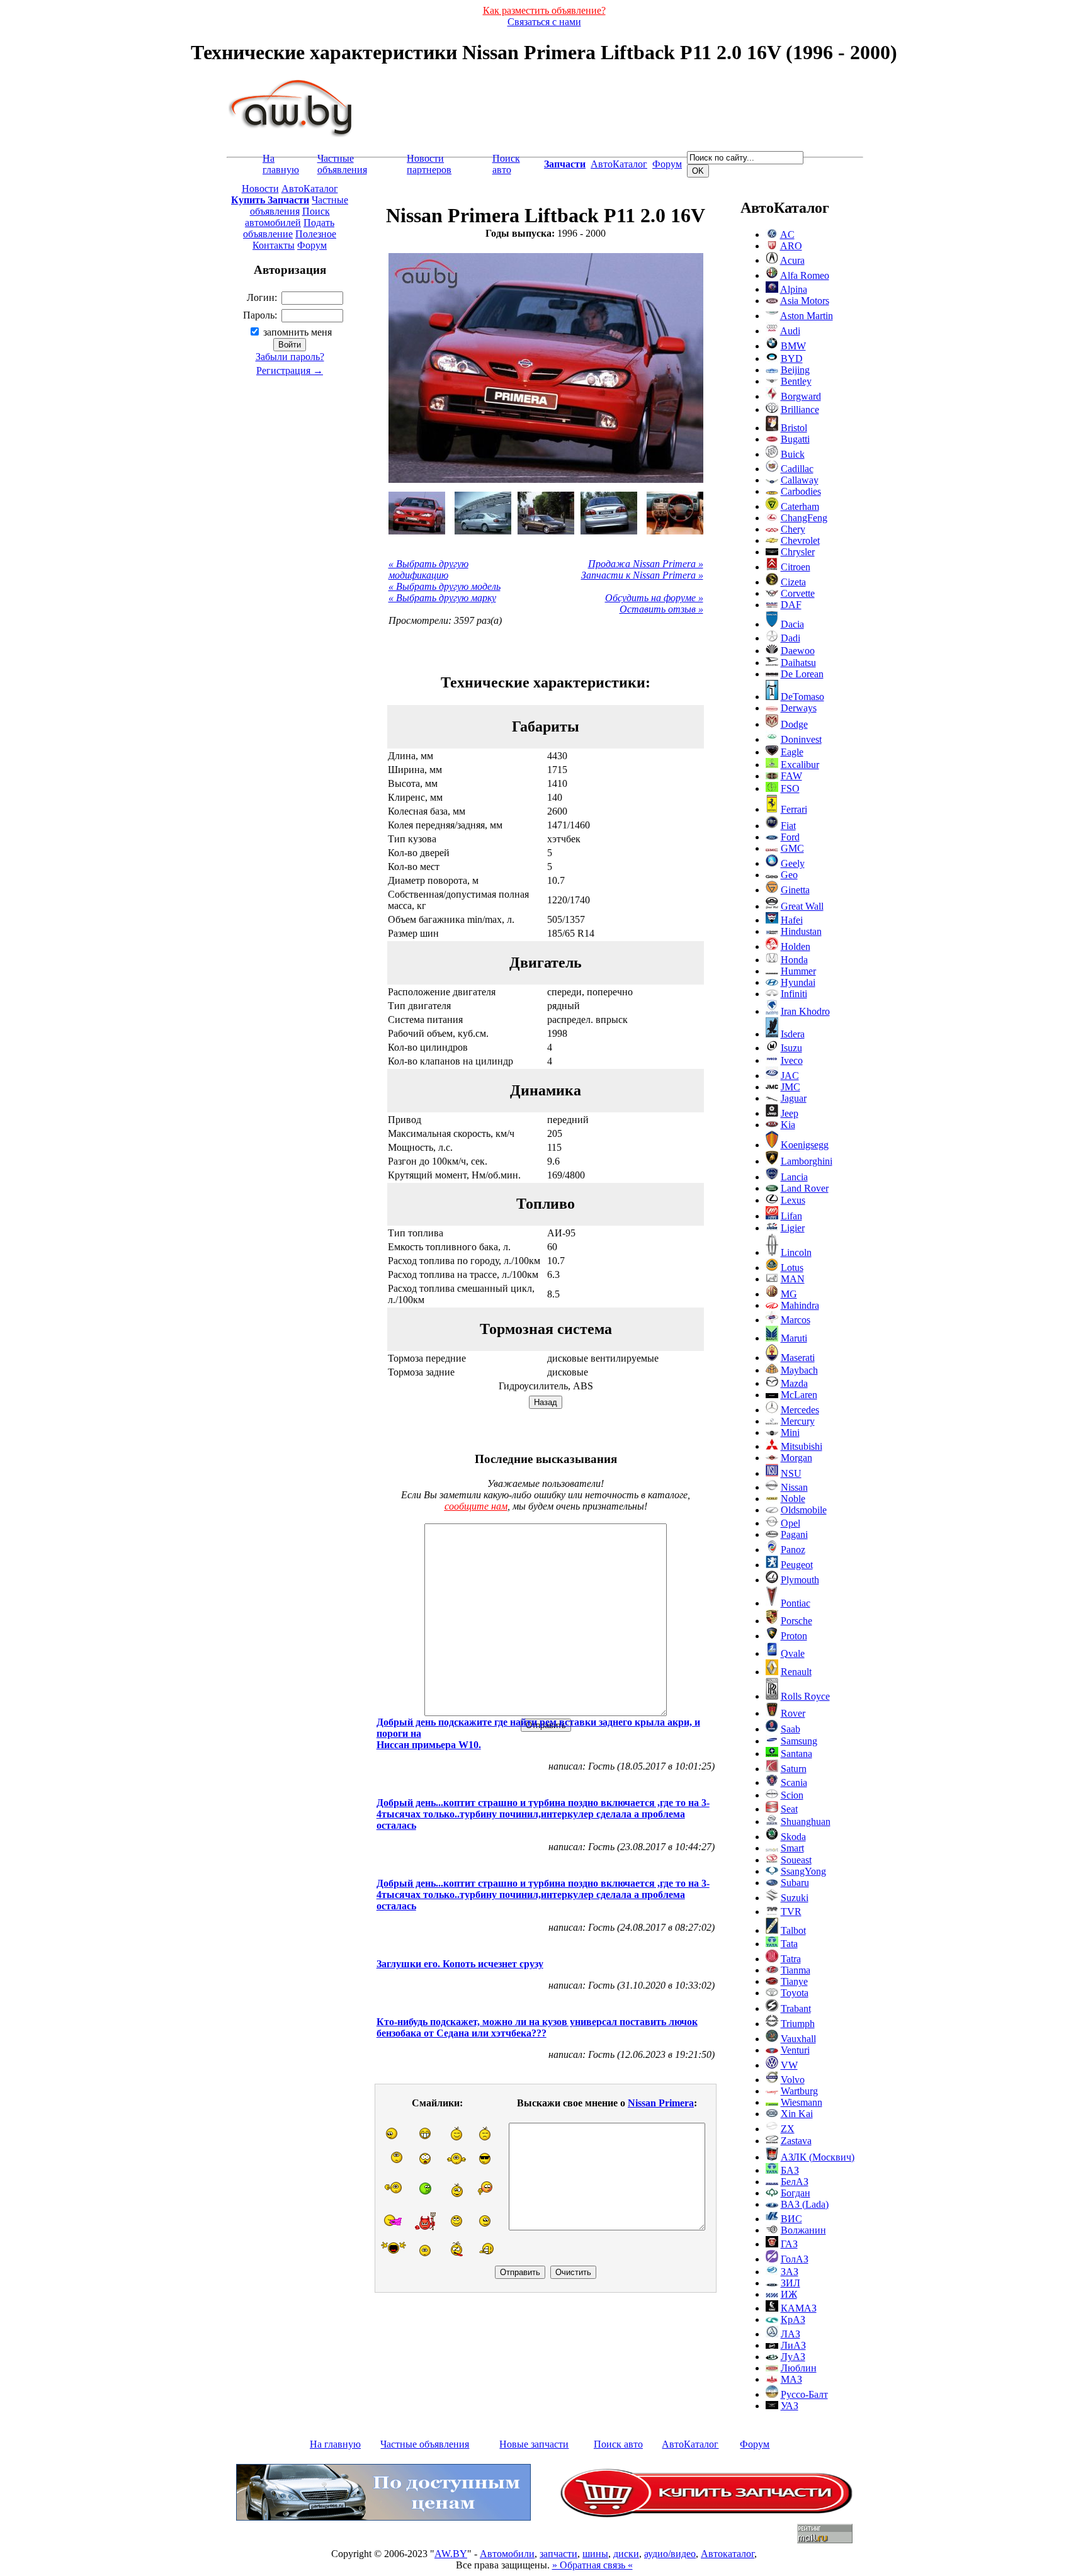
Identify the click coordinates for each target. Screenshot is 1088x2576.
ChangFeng (804, 518)
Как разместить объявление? (544, 10)
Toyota (795, 1993)
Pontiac (796, 1603)
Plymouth (800, 1580)
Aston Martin (807, 316)
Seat (789, 1809)
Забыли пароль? (290, 357)
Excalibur (800, 765)
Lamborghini (807, 1161)
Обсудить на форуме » (654, 598)
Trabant (796, 2008)
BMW (793, 346)
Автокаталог (728, 2554)
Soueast (796, 1860)
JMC (790, 1087)
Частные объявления (342, 164)
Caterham (800, 506)
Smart (792, 1848)
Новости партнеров (429, 164)
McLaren (799, 1395)
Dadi (790, 638)
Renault (796, 1672)
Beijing (795, 370)
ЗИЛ (790, 2283)
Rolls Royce (805, 1696)
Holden (796, 946)
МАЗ (791, 2379)
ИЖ (789, 2294)
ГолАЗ (795, 2259)
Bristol (794, 428)
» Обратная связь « (592, 2565)
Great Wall (802, 906)
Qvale (793, 1653)
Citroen (796, 567)
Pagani (794, 1534)
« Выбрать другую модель (445, 586)
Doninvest (801, 739)
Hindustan (801, 931)
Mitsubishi (802, 1446)
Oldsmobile (804, 1510)
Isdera (793, 1034)
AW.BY (451, 2554)
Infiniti (794, 994)
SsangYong (803, 1871)
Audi (790, 331)
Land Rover (805, 1188)
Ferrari (794, 809)
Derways (799, 708)
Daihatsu (798, 663)
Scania (794, 1782)
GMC (792, 848)
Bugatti (795, 439)
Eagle (792, 752)
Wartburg (799, 2091)
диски (626, 2554)
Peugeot (797, 1565)
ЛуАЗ (793, 2357)
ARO (791, 246)
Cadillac (797, 469)
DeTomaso (802, 697)
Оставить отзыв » (661, 609)
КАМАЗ (799, 2308)
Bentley (796, 381)
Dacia (792, 624)
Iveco (792, 1060)
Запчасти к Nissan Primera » (642, 575)
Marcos (796, 1320)
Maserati (798, 1358)
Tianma (796, 1970)
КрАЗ (793, 2319)
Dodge (794, 724)
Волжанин (803, 2230)
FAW (791, 776)
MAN (793, 1279)
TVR (791, 1912)
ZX (788, 2129)
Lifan (791, 1216)
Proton (794, 1636)
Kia (788, 1125)
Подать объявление (289, 228)
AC (787, 234)
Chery (793, 529)
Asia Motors (805, 301)
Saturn (794, 1769)
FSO (790, 788)
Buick (793, 454)
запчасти (558, 2554)
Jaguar (794, 1098)
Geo (789, 875)
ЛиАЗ (793, 2345)
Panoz (793, 1550)
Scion (792, 1795)
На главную (281, 164)
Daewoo (798, 651)
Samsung (799, 1741)
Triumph (798, 2024)
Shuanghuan (806, 1822)
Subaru (795, 1883)
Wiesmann (802, 2102)
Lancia (794, 1177)
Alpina (794, 289)
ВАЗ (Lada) (805, 2204)
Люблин (799, 2368)
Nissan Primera (661, 2103)
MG (789, 1294)
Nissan (794, 1487)
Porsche (796, 1621)
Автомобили (507, 2554)
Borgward (801, 396)
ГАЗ (789, 2244)
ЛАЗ (790, 2334)
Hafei (792, 920)
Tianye (794, 1981)
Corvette (798, 593)
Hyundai (798, 982)
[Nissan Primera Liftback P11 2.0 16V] (417, 513)
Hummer (798, 971)
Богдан (796, 2193)
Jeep (790, 1113)
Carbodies (801, 491)
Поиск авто (506, 164)
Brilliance (800, 410)
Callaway (800, 480)
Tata (789, 1944)
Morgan (796, 1458)
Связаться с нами (544, 22)
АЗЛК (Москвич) (818, 2157)
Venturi (795, 2050)
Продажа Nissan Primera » (646, 564)
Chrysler (798, 552)
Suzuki (795, 1898)
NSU (791, 1473)
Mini (790, 1432)
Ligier (793, 1228)
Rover (793, 1713)
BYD (792, 359)
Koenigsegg (805, 1145)
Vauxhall (798, 2039)
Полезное (316, 234)
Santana (796, 1754)
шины (595, 2554)
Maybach (799, 1370)
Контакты (274, 245)
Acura (792, 260)
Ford (790, 837)
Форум (667, 164)
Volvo (793, 2080)
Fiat (788, 826)
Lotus (792, 1268)
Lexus (793, 1200)
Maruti (794, 1338)
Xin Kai (797, 2114)
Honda (794, 960)
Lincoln (796, 1252)
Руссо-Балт (804, 2394)
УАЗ (790, 2406)
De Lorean (802, 674)
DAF (791, 605)
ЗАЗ (790, 2272)
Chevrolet (800, 540)
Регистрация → (290, 370)
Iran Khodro (805, 1011)
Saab (790, 1729)
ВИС (791, 2219)
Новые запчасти (534, 2444)
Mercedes (800, 1410)
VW (789, 2065)
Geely (793, 863)
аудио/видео (670, 2554)
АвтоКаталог (619, 164)
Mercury (798, 1421)
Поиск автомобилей (287, 217)
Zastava (796, 2141)
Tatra (791, 1959)
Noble (793, 1499)
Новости (260, 189)
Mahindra (800, 1305)
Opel (790, 1523)
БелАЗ (795, 2182)
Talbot (793, 1930)
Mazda (794, 1383)
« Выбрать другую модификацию (428, 569)
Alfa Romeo (805, 275)
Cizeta (793, 582)
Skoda (793, 1837)
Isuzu (791, 1048)
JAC (790, 1076)
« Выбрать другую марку (442, 598)
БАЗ (790, 2170)
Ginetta (795, 890)
